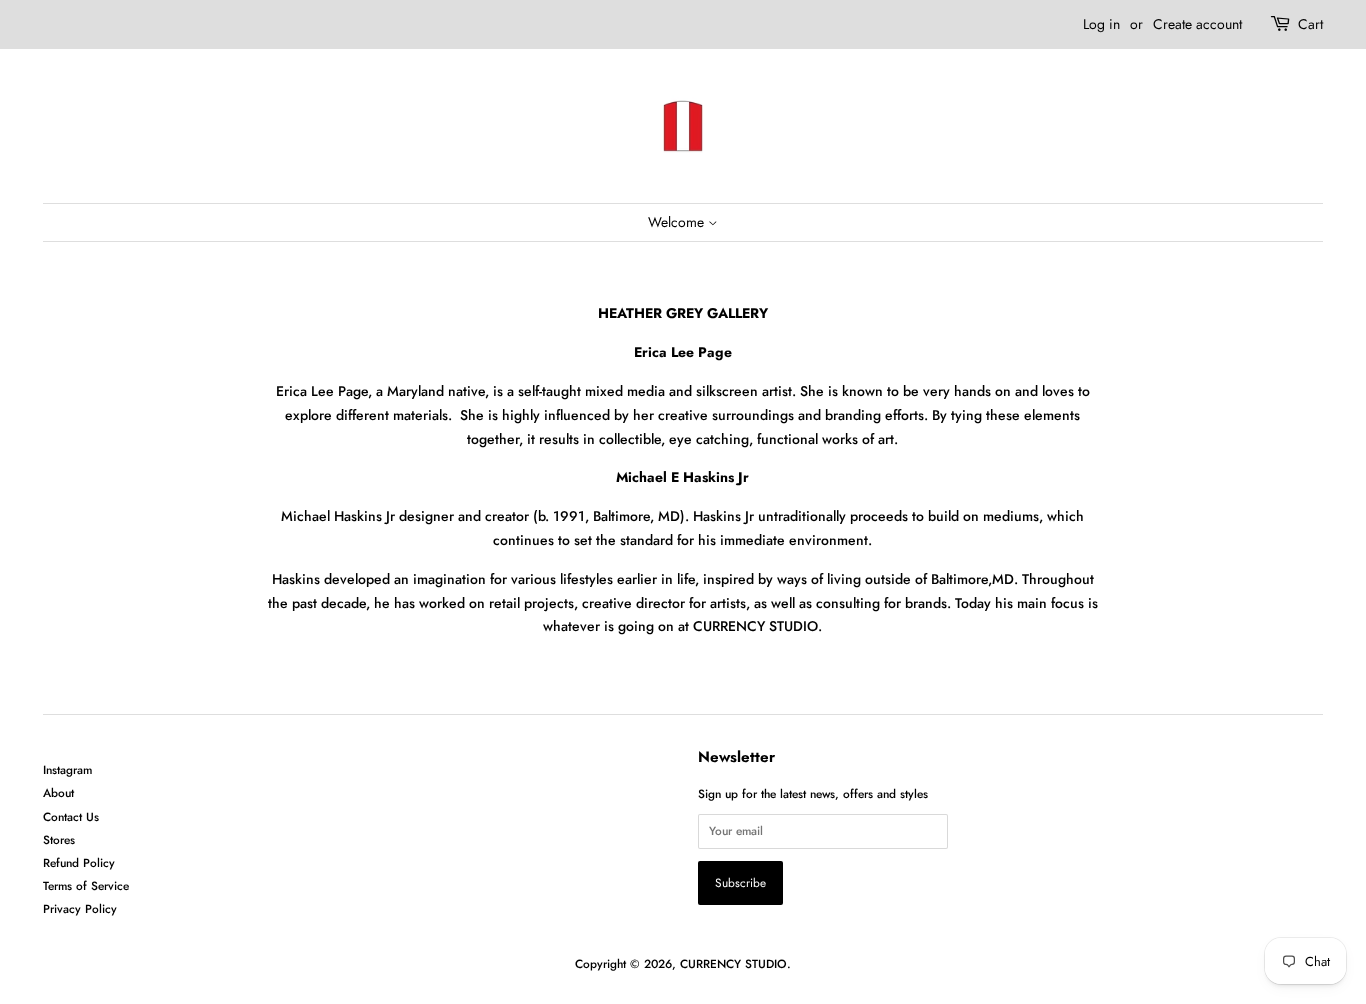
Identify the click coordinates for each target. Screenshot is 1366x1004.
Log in (1101, 24)
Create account (1197, 24)
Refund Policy (79, 862)
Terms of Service (86, 885)
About (58, 792)
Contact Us (71, 816)
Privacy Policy (80, 908)
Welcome (678, 222)
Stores (59, 839)
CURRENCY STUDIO (733, 963)
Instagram (67, 769)
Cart (1310, 24)
